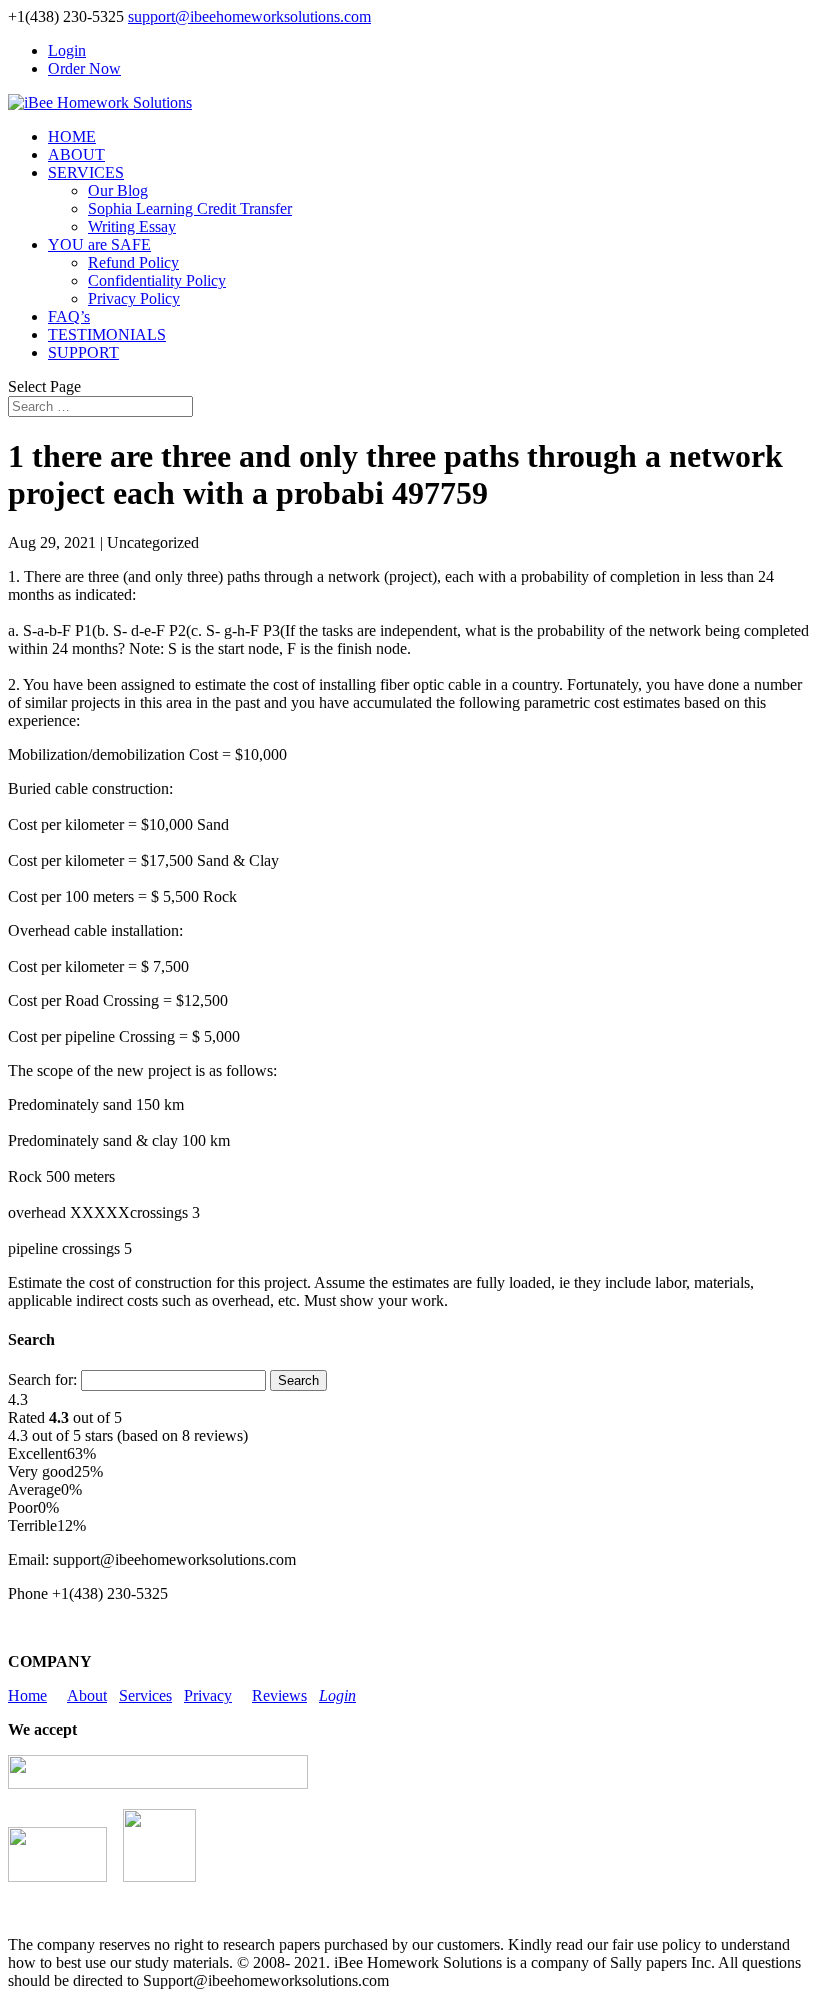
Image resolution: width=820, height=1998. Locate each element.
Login (67, 50)
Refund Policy (133, 262)
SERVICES (86, 172)
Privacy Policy (134, 298)
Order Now (84, 68)
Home (27, 1695)
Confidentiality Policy (157, 280)
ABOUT (76, 154)
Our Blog (118, 190)
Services (145, 1695)
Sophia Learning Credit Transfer (190, 208)
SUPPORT (83, 352)
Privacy (208, 1695)
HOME (72, 136)
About (87, 1695)
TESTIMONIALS (107, 334)
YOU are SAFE (99, 244)
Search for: (42, 1379)
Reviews (279, 1695)
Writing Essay (132, 226)
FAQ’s (69, 316)
